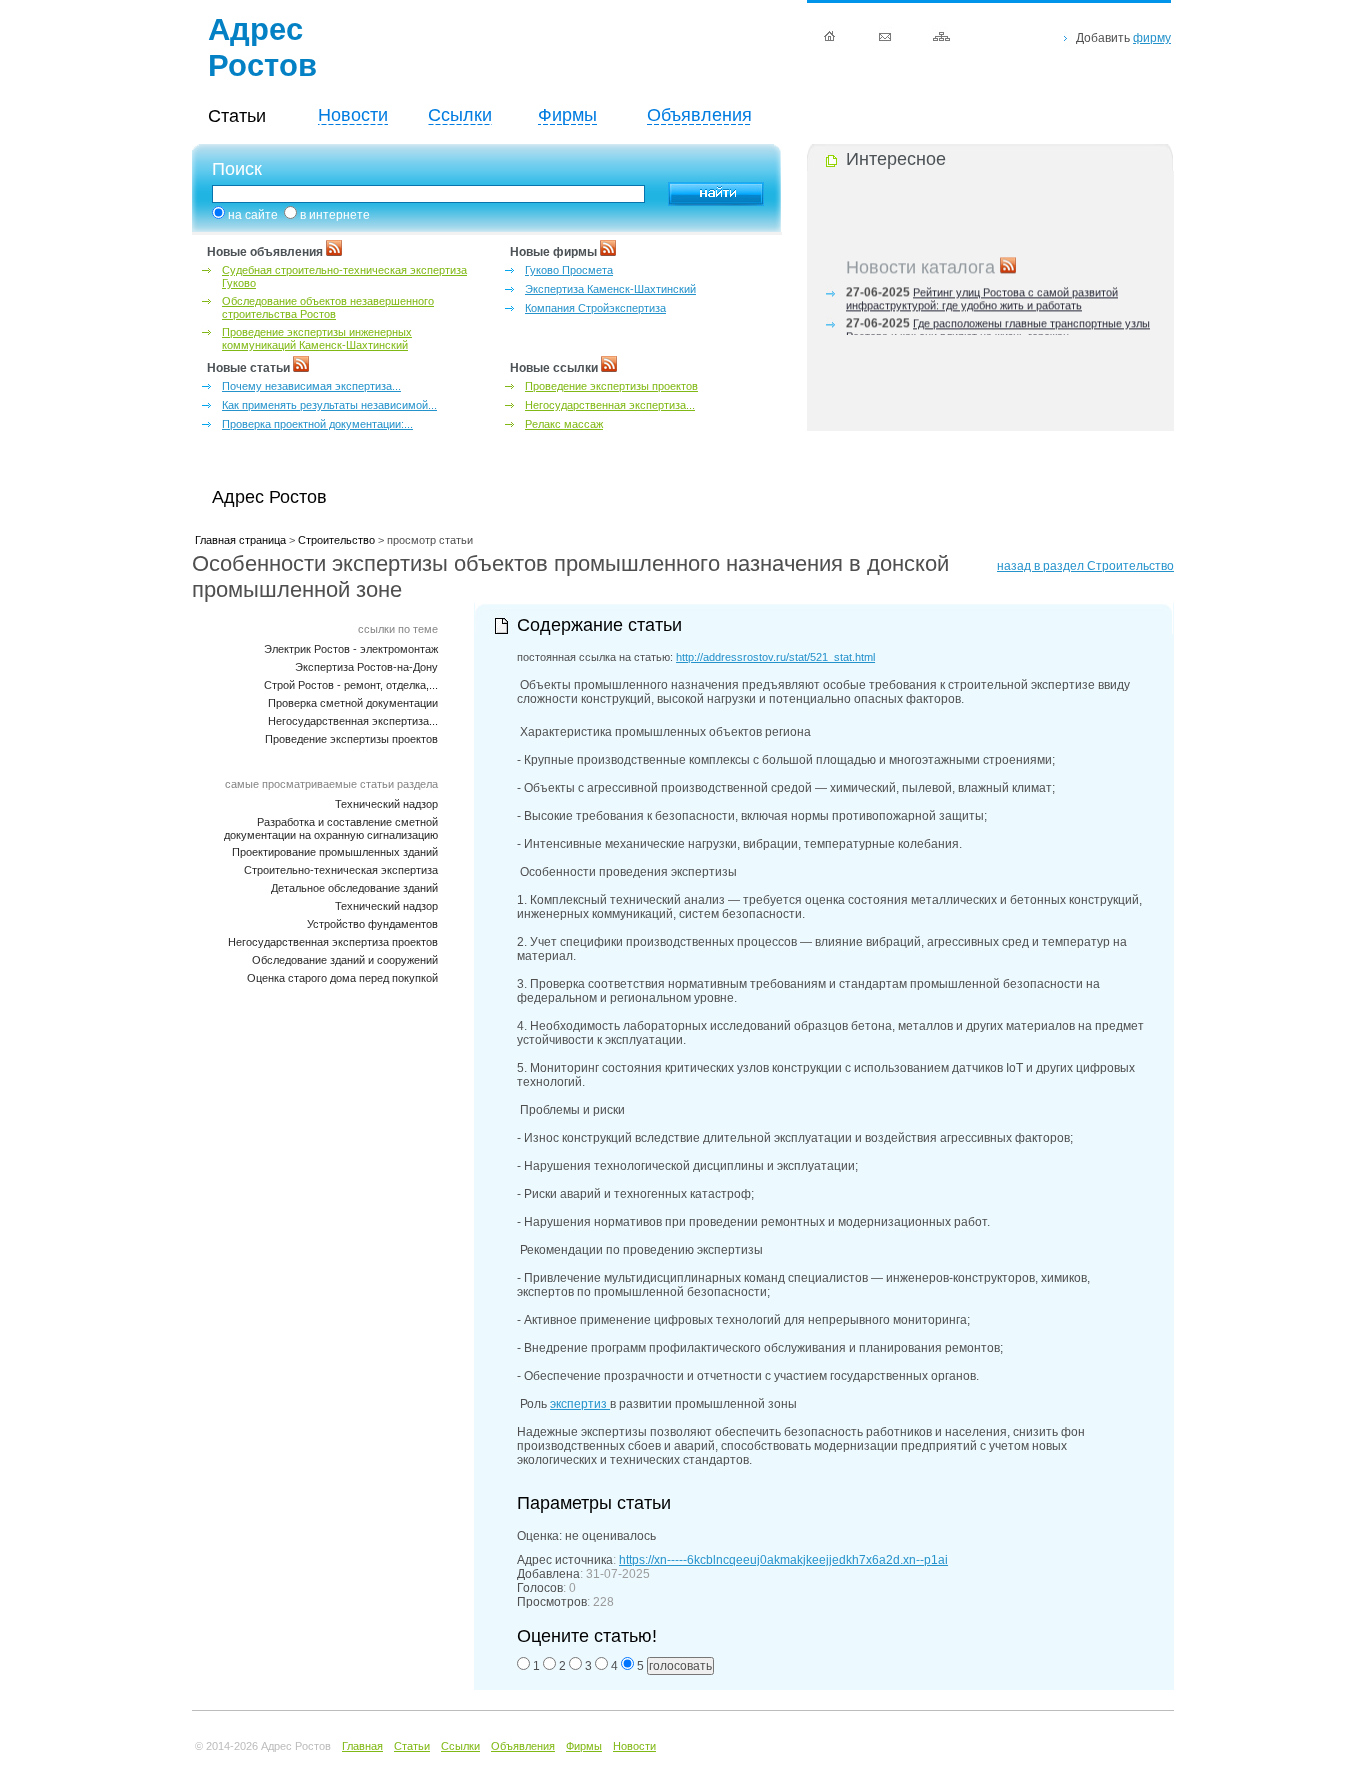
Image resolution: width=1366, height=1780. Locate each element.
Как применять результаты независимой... (329, 405)
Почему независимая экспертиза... (311, 386)
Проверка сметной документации (353, 703)
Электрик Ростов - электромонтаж (351, 649)
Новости (353, 115)
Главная (362, 1746)
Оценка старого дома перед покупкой (342, 978)
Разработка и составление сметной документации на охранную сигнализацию (331, 828)
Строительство (336, 540)
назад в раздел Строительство (1085, 566)
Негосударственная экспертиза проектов (333, 942)
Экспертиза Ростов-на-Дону (366, 667)
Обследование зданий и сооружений (345, 960)
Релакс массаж (564, 424)
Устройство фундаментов (372, 924)
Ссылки (460, 115)
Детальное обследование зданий (354, 888)
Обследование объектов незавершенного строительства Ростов (328, 307)
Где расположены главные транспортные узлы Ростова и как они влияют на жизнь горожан (998, 326)
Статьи (412, 1746)
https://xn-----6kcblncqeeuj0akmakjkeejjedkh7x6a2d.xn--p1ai (783, 1560)
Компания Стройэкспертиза (595, 308)
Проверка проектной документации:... (317, 424)
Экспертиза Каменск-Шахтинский (610, 289)
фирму (1152, 38)
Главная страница (240, 540)
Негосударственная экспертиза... (610, 405)
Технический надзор (386, 804)
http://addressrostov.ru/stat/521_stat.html (775, 657)
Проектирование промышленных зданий (335, 852)
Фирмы (567, 115)
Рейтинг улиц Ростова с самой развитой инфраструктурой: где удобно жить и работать (982, 295)
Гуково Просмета (569, 270)
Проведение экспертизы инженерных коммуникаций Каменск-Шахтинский (317, 338)
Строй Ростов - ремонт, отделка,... (351, 685)
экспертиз (580, 1404)
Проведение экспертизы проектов (611, 386)
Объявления (699, 115)
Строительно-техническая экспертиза (341, 870)
